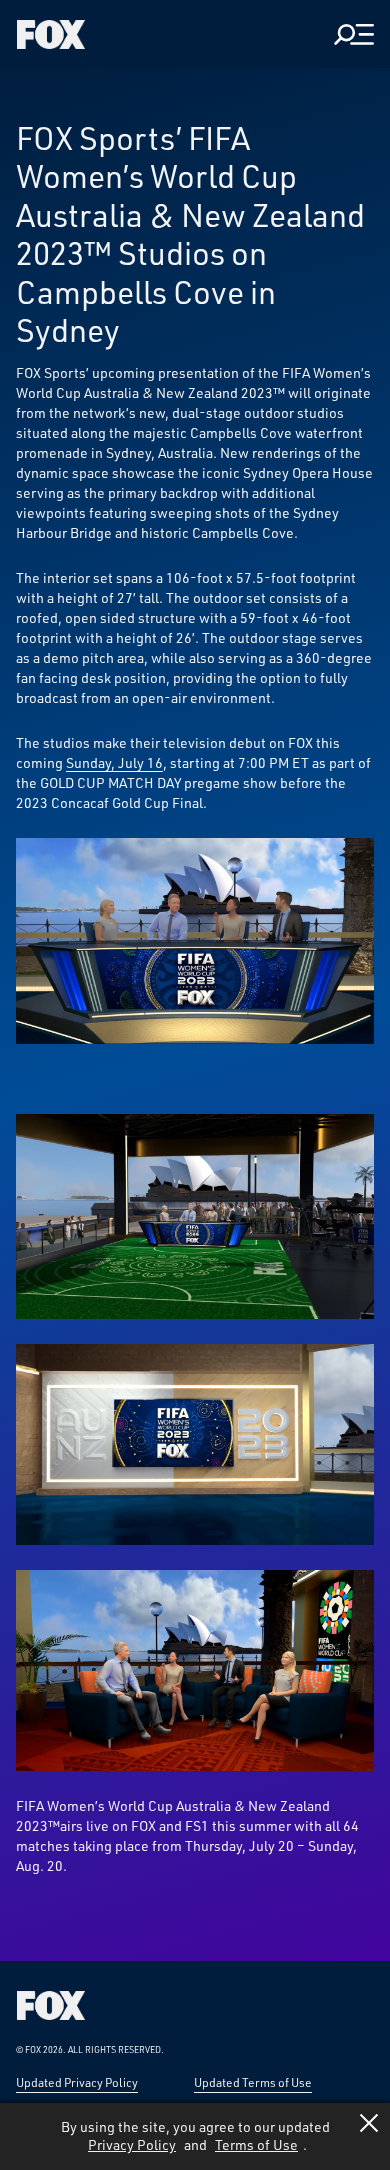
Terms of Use (256, 2144)
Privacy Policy (132, 2144)
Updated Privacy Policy (77, 2082)
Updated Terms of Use (253, 2082)
